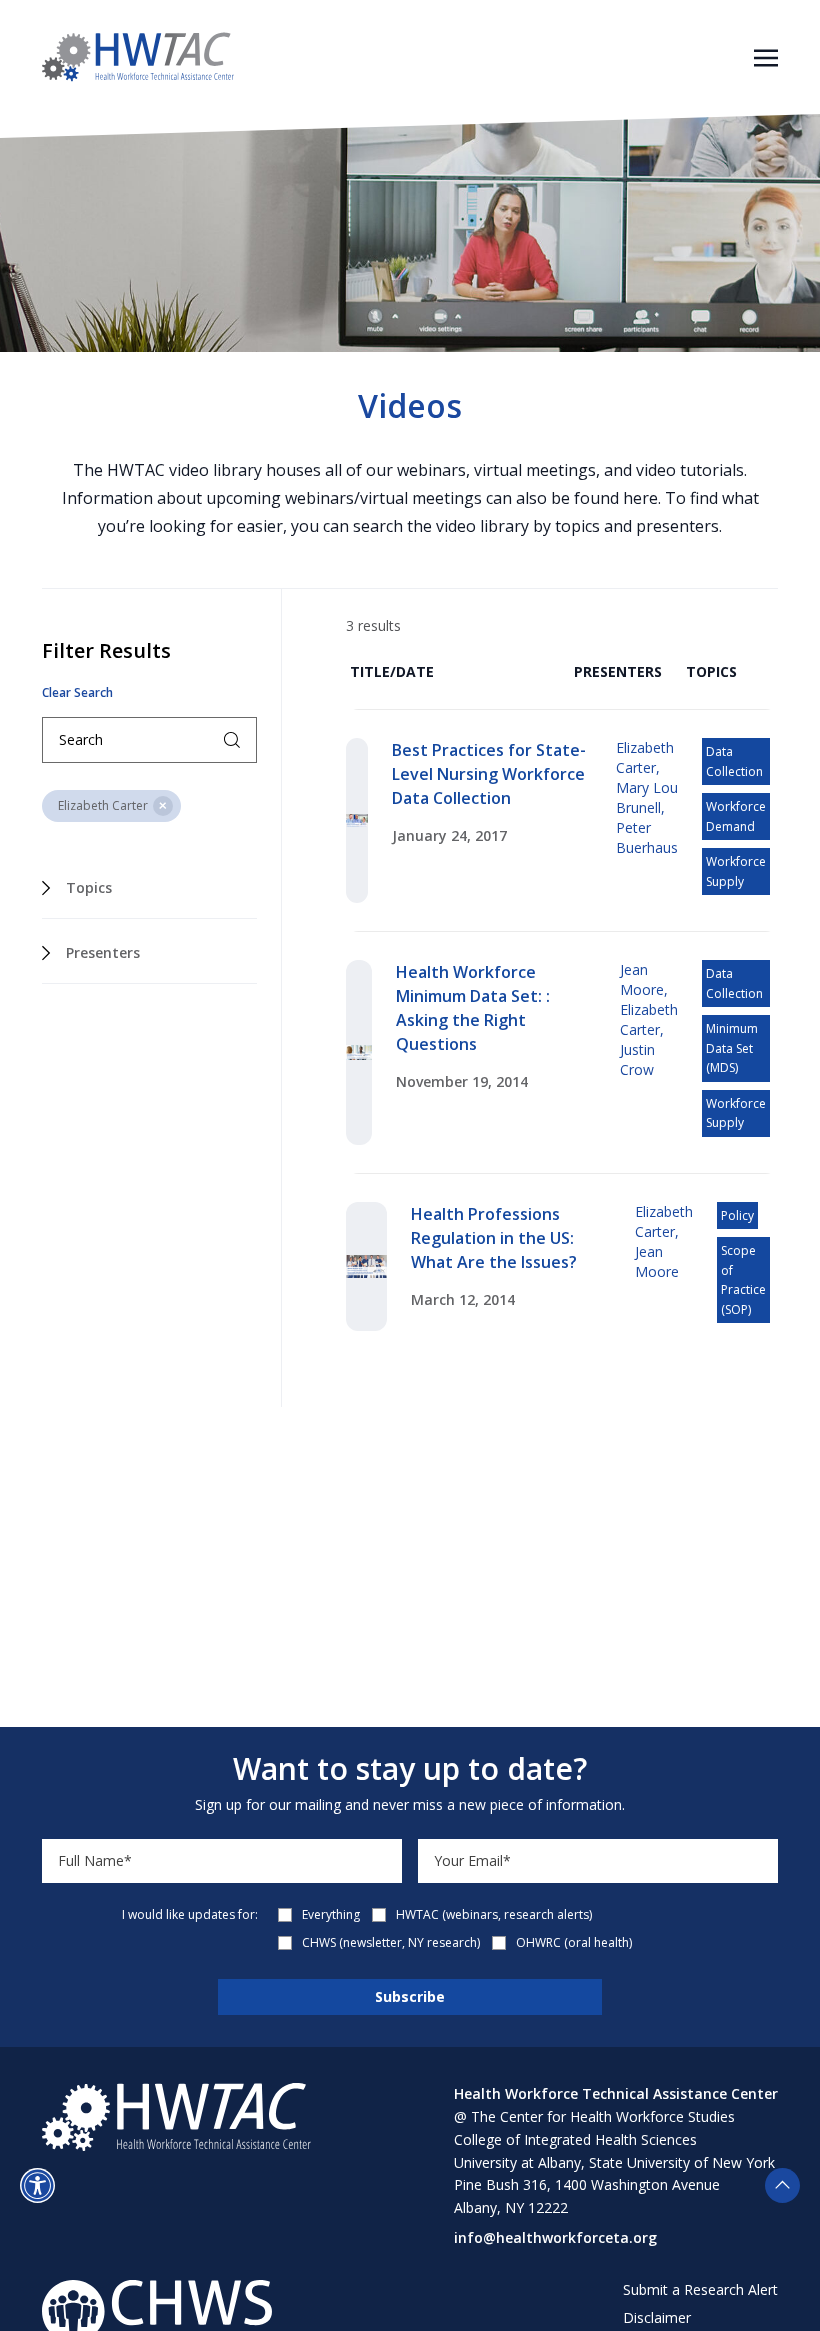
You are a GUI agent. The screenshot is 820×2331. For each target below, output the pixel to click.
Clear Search (77, 693)
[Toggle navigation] (766, 56)
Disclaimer (657, 2317)
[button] (37, 2185)
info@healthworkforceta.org (555, 2237)
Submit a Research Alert (700, 2289)
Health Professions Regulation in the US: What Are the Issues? (494, 1238)
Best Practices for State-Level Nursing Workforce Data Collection (489, 774)
